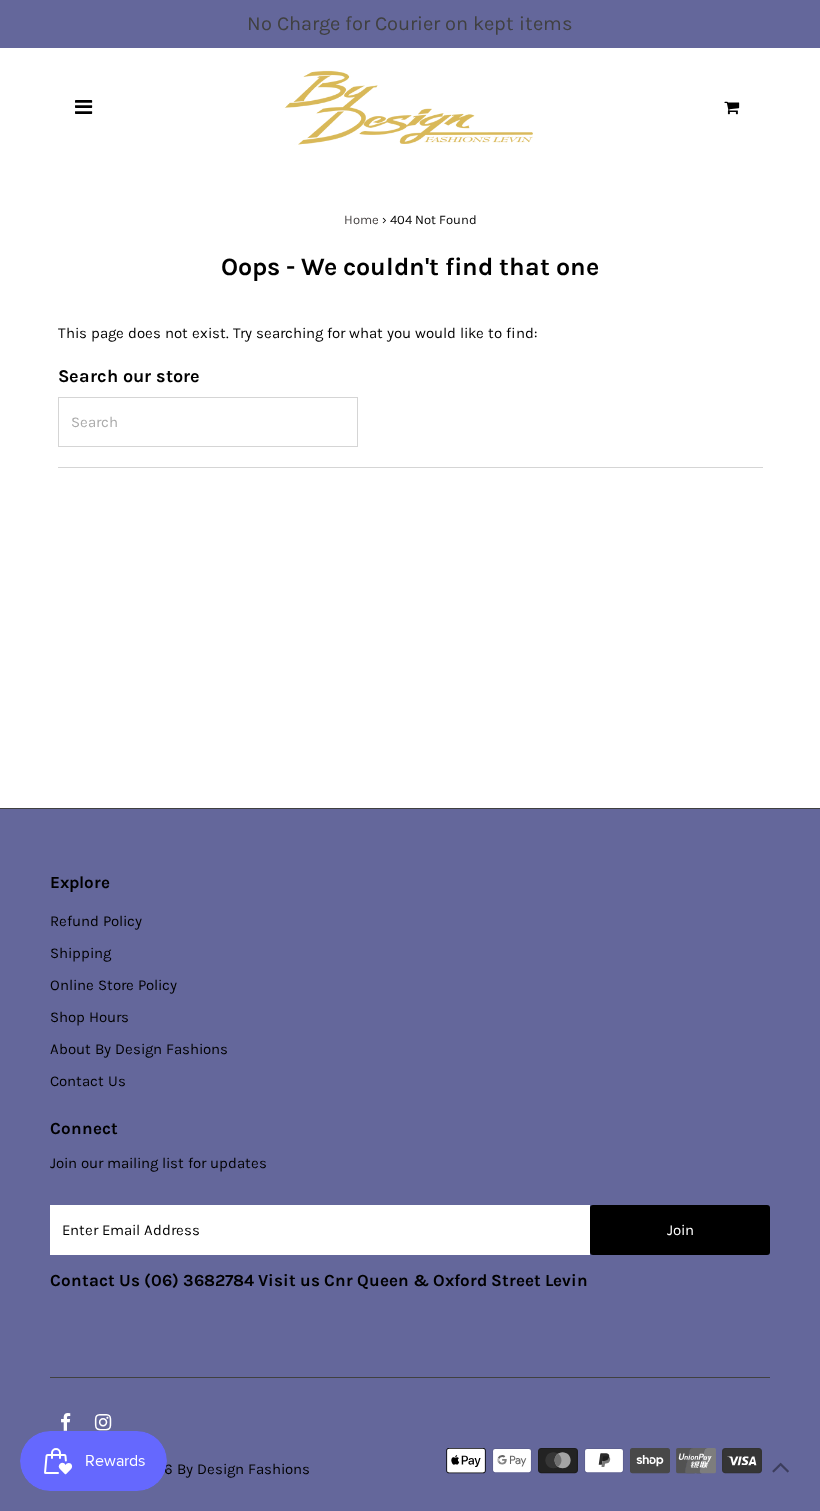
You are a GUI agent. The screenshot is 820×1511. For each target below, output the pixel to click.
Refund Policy (96, 921)
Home (361, 219)
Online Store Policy (113, 985)
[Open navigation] (83, 108)
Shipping (80, 953)
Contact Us (88, 1081)
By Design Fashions (243, 1469)
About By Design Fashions (139, 1049)
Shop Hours (89, 1017)
